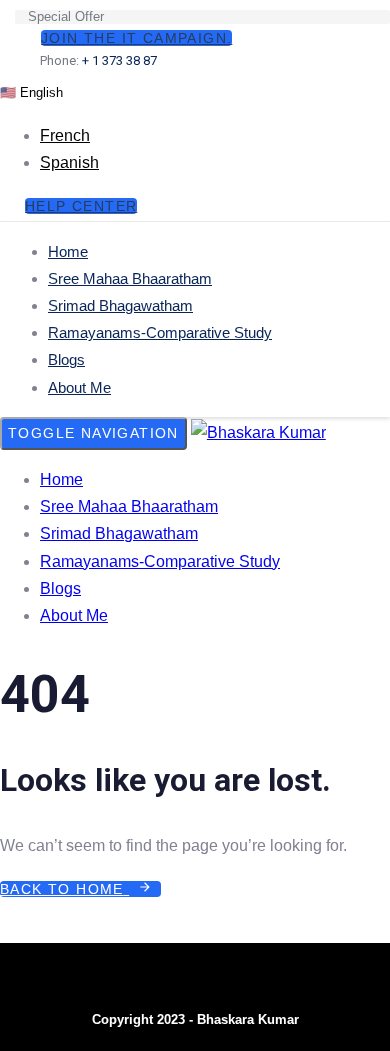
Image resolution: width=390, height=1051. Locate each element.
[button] (31, 91)
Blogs (66, 359)
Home (68, 251)
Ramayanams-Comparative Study (160, 332)
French (65, 135)
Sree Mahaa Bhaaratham (130, 278)
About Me (79, 387)
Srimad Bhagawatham (120, 305)
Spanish (69, 162)
